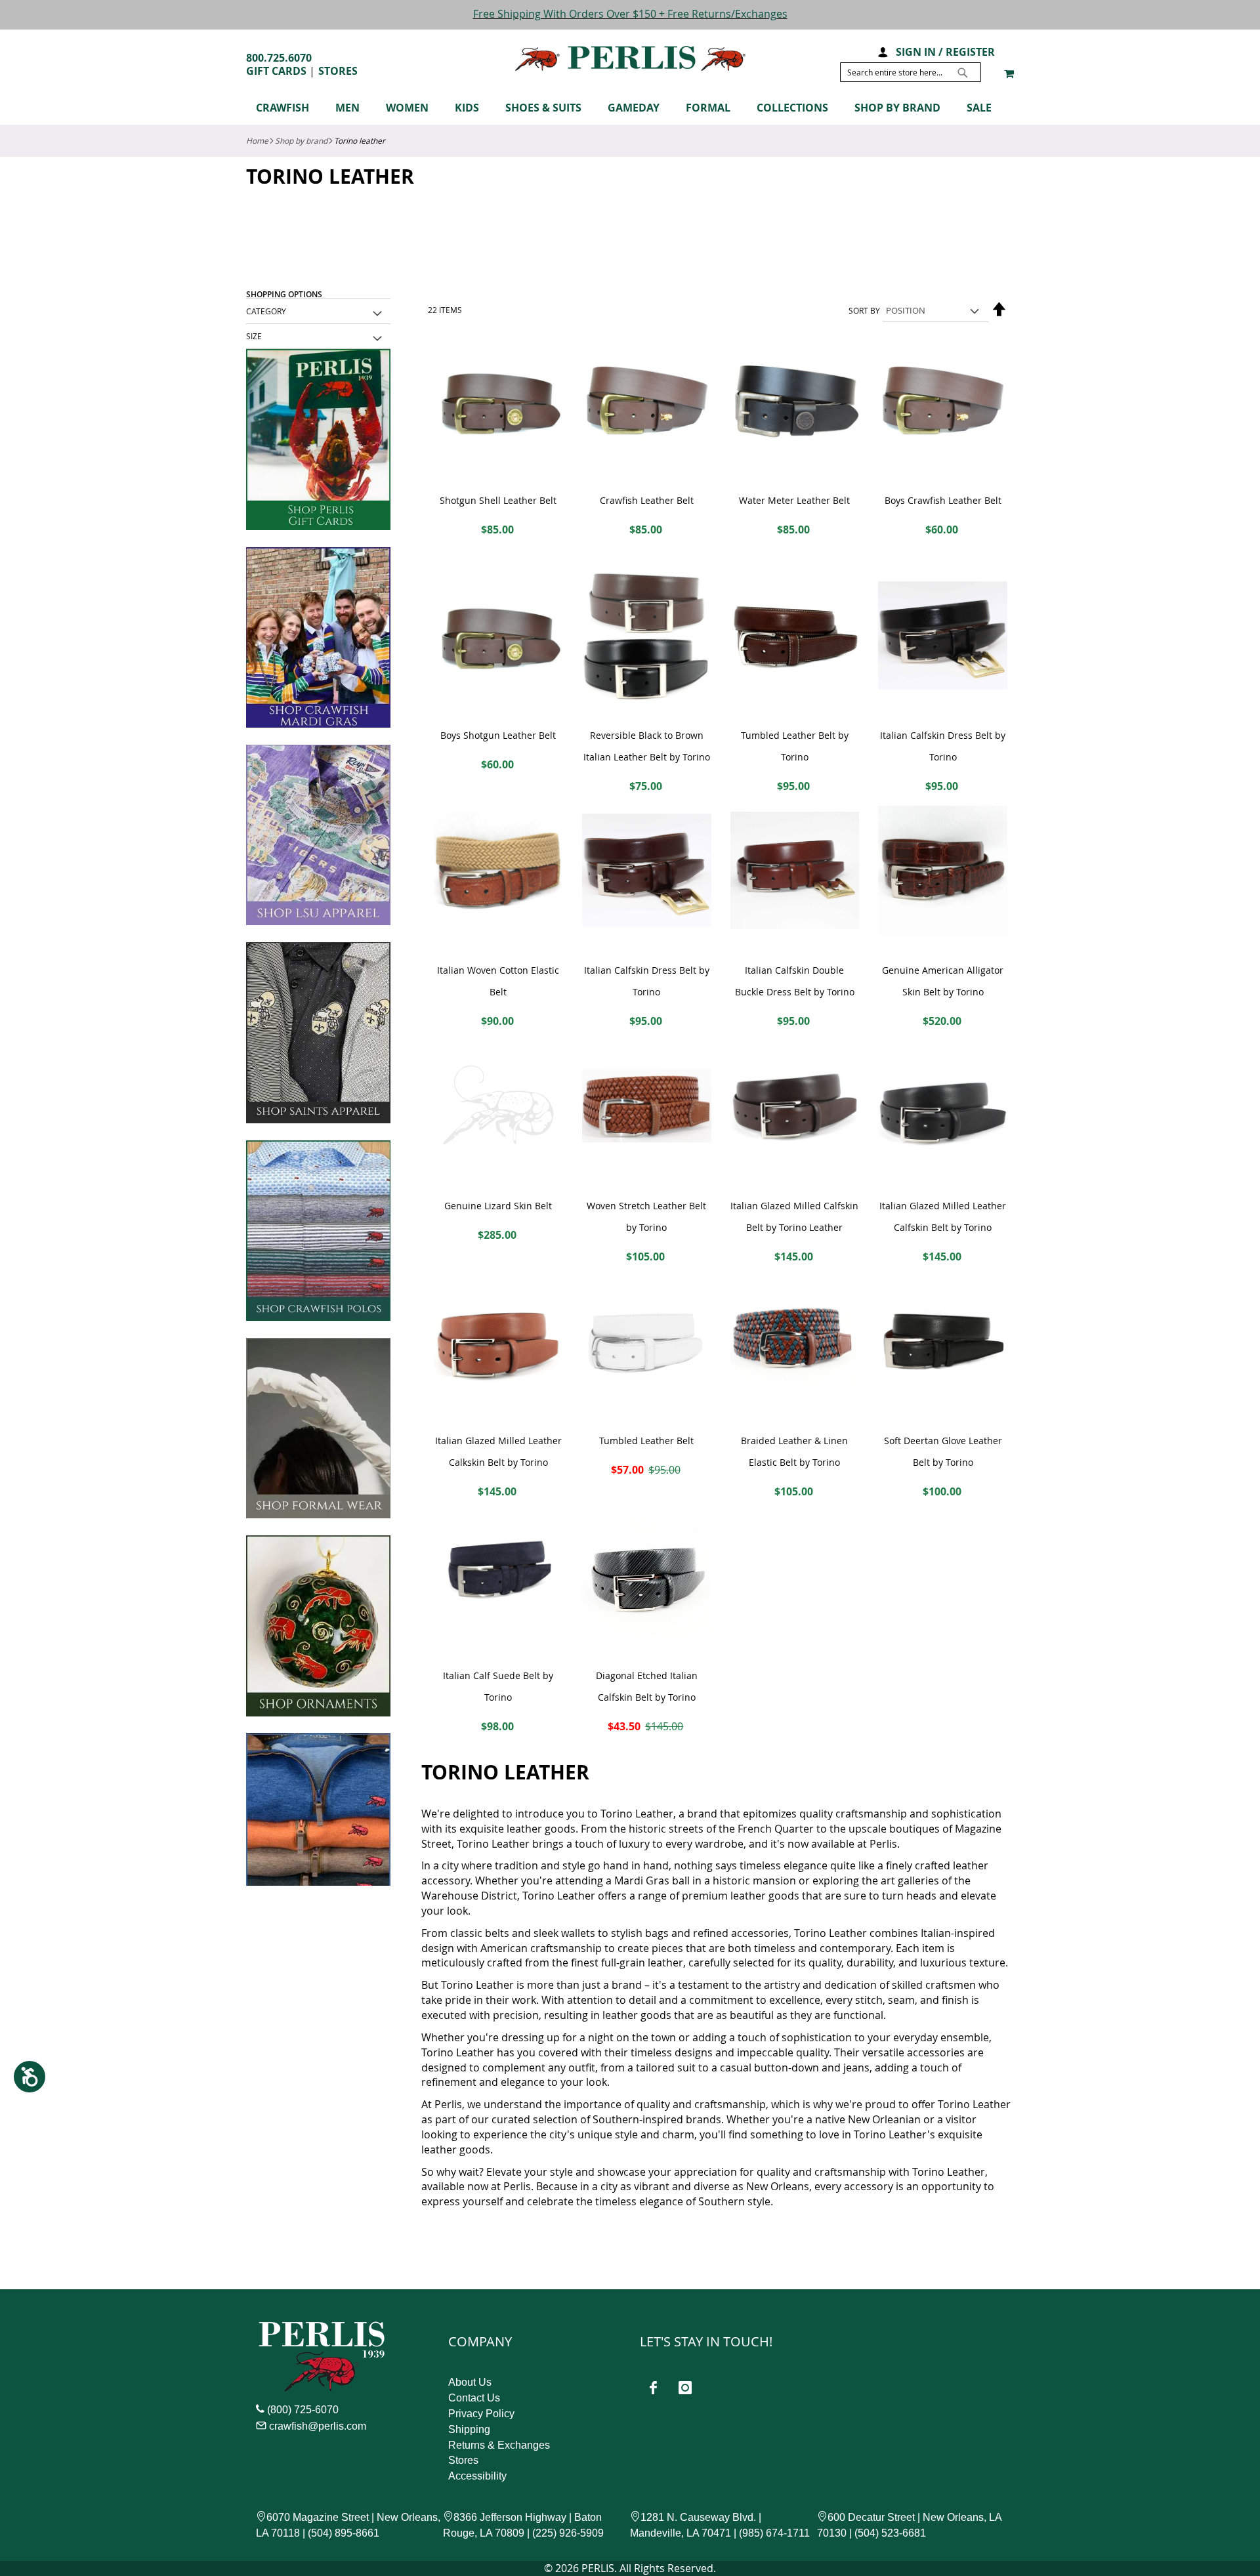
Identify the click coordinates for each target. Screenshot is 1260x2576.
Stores (338, 71)
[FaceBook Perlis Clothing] (653, 2388)
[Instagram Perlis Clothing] (685, 2388)
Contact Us (474, 2398)
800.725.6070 (279, 58)
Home (257, 140)
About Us (470, 2382)
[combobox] (911, 72)
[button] (882, 51)
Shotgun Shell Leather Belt (498, 500)
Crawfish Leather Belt (647, 500)
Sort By (864, 310)
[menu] (630, 110)
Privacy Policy (481, 2414)
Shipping (469, 2429)
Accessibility (477, 2476)
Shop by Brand (301, 140)
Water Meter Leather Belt (794, 500)
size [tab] (254, 336)
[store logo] (630, 59)
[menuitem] (289, 108)
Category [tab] (266, 311)
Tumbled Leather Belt (646, 1441)
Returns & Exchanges (499, 2445)
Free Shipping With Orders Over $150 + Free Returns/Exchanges (630, 14)
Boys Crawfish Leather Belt (943, 500)
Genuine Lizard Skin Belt (498, 1206)
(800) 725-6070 (303, 2410)
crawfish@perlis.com (318, 2426)
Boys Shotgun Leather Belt (498, 735)
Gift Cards (276, 71)
